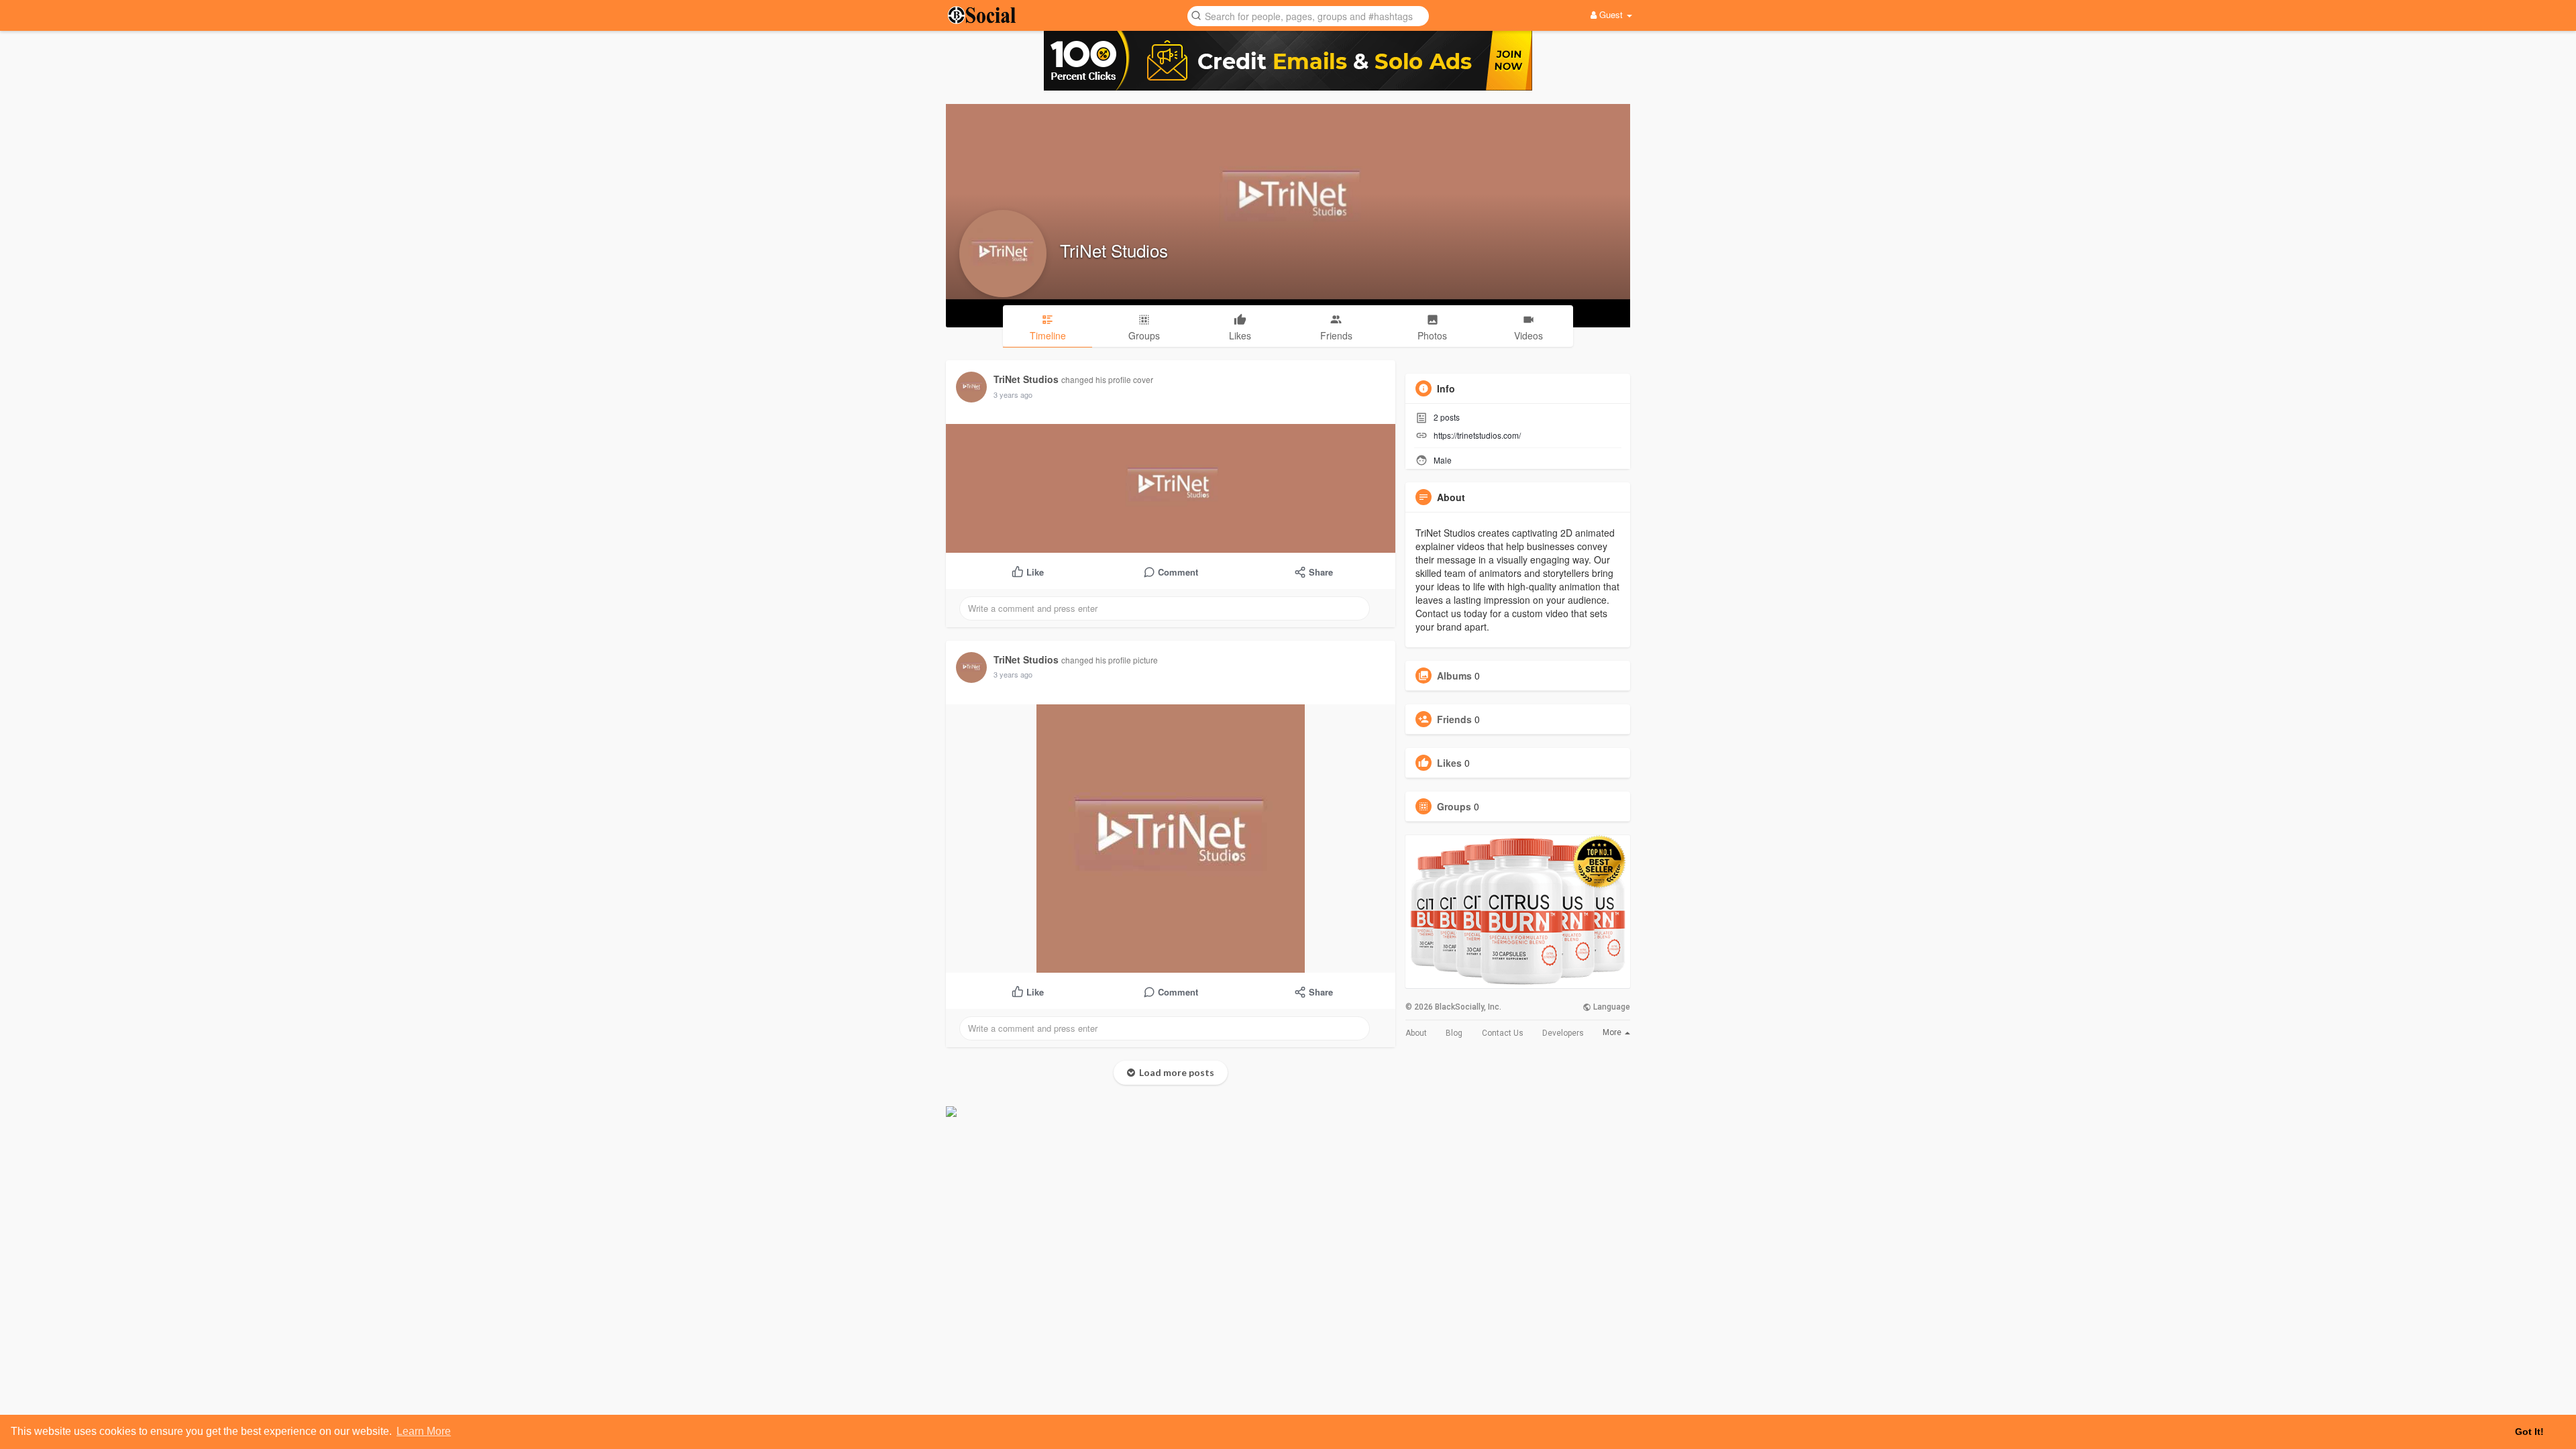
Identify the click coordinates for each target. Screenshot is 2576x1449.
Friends (1454, 719)
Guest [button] (1611, 14)
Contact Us (1503, 1033)
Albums (1454, 676)
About (1416, 1033)
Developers (1563, 1033)
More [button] (1613, 1032)
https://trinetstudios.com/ (1477, 435)
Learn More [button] (424, 1431)
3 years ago (1013, 394)
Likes (1449, 763)
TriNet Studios (1114, 250)
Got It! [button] (2529, 1432)
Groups (1454, 806)
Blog (1454, 1033)
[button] (1308, 15)
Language (1611, 1007)
